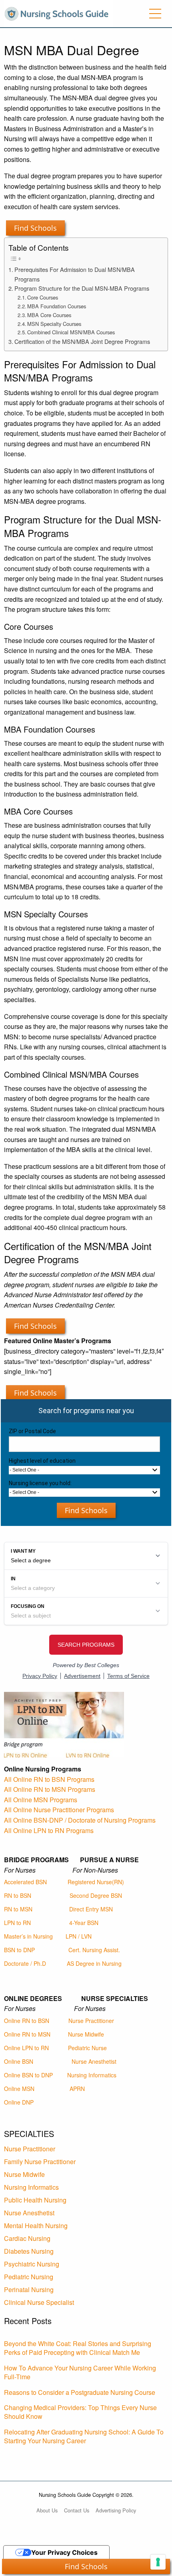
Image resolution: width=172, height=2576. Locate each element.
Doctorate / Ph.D (25, 1963)
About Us (47, 2510)
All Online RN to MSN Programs (50, 1789)
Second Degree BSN (96, 1895)
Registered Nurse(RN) (96, 1882)
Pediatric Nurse (87, 2048)
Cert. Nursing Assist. (94, 1950)
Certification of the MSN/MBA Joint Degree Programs (82, 341)
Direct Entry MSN (91, 1909)
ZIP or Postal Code (32, 1431)
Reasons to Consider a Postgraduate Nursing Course (80, 2392)
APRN (77, 2089)
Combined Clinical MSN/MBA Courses (71, 332)
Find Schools (35, 228)
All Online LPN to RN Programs (49, 1830)
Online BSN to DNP (28, 2075)
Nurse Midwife (86, 2034)
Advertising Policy (116, 2510)
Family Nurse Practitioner (40, 2162)
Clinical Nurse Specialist (39, 2302)
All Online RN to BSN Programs (49, 1779)
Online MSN (19, 2089)
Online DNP (19, 2102)
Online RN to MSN (27, 2034)
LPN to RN (17, 1923)
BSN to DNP (19, 1950)
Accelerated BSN (25, 1882)
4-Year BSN (84, 1923)
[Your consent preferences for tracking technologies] (158, 2562)
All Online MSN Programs (41, 1800)
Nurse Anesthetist (94, 2061)
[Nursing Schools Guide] (59, 13)
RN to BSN (18, 1895)
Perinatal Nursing (29, 2289)
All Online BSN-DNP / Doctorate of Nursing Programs (80, 1820)
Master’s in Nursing (28, 1936)
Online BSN (19, 2061)
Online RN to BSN (27, 2021)
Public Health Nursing (35, 2200)
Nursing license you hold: (40, 1483)
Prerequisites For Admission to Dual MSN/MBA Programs (75, 274)
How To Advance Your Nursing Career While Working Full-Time (80, 2372)
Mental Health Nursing (36, 2226)
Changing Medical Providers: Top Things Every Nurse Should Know (80, 2412)
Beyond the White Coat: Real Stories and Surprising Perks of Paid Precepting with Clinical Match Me (78, 2348)
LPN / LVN (79, 1936)
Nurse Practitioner (91, 2021)
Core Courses (43, 297)
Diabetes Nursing (29, 2251)
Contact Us (77, 2510)
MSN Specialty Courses (54, 324)
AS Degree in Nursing (94, 1963)
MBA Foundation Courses (57, 306)
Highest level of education (42, 1461)
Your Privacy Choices (64, 2552)
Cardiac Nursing (27, 2238)
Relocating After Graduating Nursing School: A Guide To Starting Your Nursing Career (84, 2436)
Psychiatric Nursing (32, 2264)
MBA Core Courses (49, 315)
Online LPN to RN (26, 2048)
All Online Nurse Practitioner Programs (59, 1810)
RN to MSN (18, 1909)
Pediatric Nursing (29, 2277)
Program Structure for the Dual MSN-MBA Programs (82, 288)
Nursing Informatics (92, 2075)
